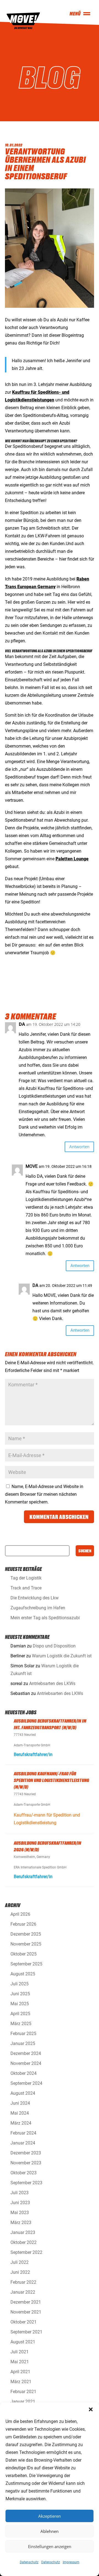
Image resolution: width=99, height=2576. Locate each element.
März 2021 (21, 2382)
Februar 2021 (23, 2392)
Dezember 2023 (26, 2153)
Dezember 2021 (26, 2302)
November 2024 (26, 2063)
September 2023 (26, 2183)
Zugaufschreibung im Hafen (38, 1608)
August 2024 (23, 2093)
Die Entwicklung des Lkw (35, 1598)
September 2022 (26, 2252)
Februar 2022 (23, 2282)
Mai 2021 (20, 2362)
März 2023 (21, 2223)
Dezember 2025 (26, 1934)
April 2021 (20, 2372)
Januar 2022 (23, 2292)
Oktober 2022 (24, 2242)
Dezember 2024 (26, 2053)
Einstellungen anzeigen (50, 2546)
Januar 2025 (23, 2043)
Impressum (71, 2562)
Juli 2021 (20, 2352)
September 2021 (26, 2332)
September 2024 (26, 2083)
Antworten (79, 1147)
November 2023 (26, 2163)
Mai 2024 (20, 2113)
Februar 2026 (23, 1924)
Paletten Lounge (72, 859)
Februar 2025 (23, 2034)
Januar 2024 (23, 2143)
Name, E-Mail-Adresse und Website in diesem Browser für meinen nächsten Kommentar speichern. (44, 1494)
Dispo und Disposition (54, 1646)
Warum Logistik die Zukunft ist (62, 1656)
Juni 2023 (20, 2203)
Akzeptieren (50, 2516)
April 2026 (20, 1914)
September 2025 (26, 1964)
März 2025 (21, 2024)
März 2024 (21, 2123)
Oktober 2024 (24, 2073)
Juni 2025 (20, 1994)
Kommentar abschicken (59, 1517)
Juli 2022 (20, 2262)
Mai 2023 (20, 2213)
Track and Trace (26, 1588)
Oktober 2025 (24, 1954)
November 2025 (26, 1944)
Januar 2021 (23, 2402)
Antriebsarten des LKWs (52, 1683)
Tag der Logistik (26, 1578)
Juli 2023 (20, 2193)
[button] (91, 2409)
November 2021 (26, 2312)
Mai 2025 (20, 2004)
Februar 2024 (23, 2133)
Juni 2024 (20, 2103)
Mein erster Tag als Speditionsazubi (45, 1618)
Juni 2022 (20, 2272)
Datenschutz (29, 2562)
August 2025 (23, 1974)
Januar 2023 (23, 2232)
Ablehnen (50, 2531)
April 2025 (20, 2014)
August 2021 (23, 2342)
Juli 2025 (20, 1984)
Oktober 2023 (24, 2173)
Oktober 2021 (24, 2322)
